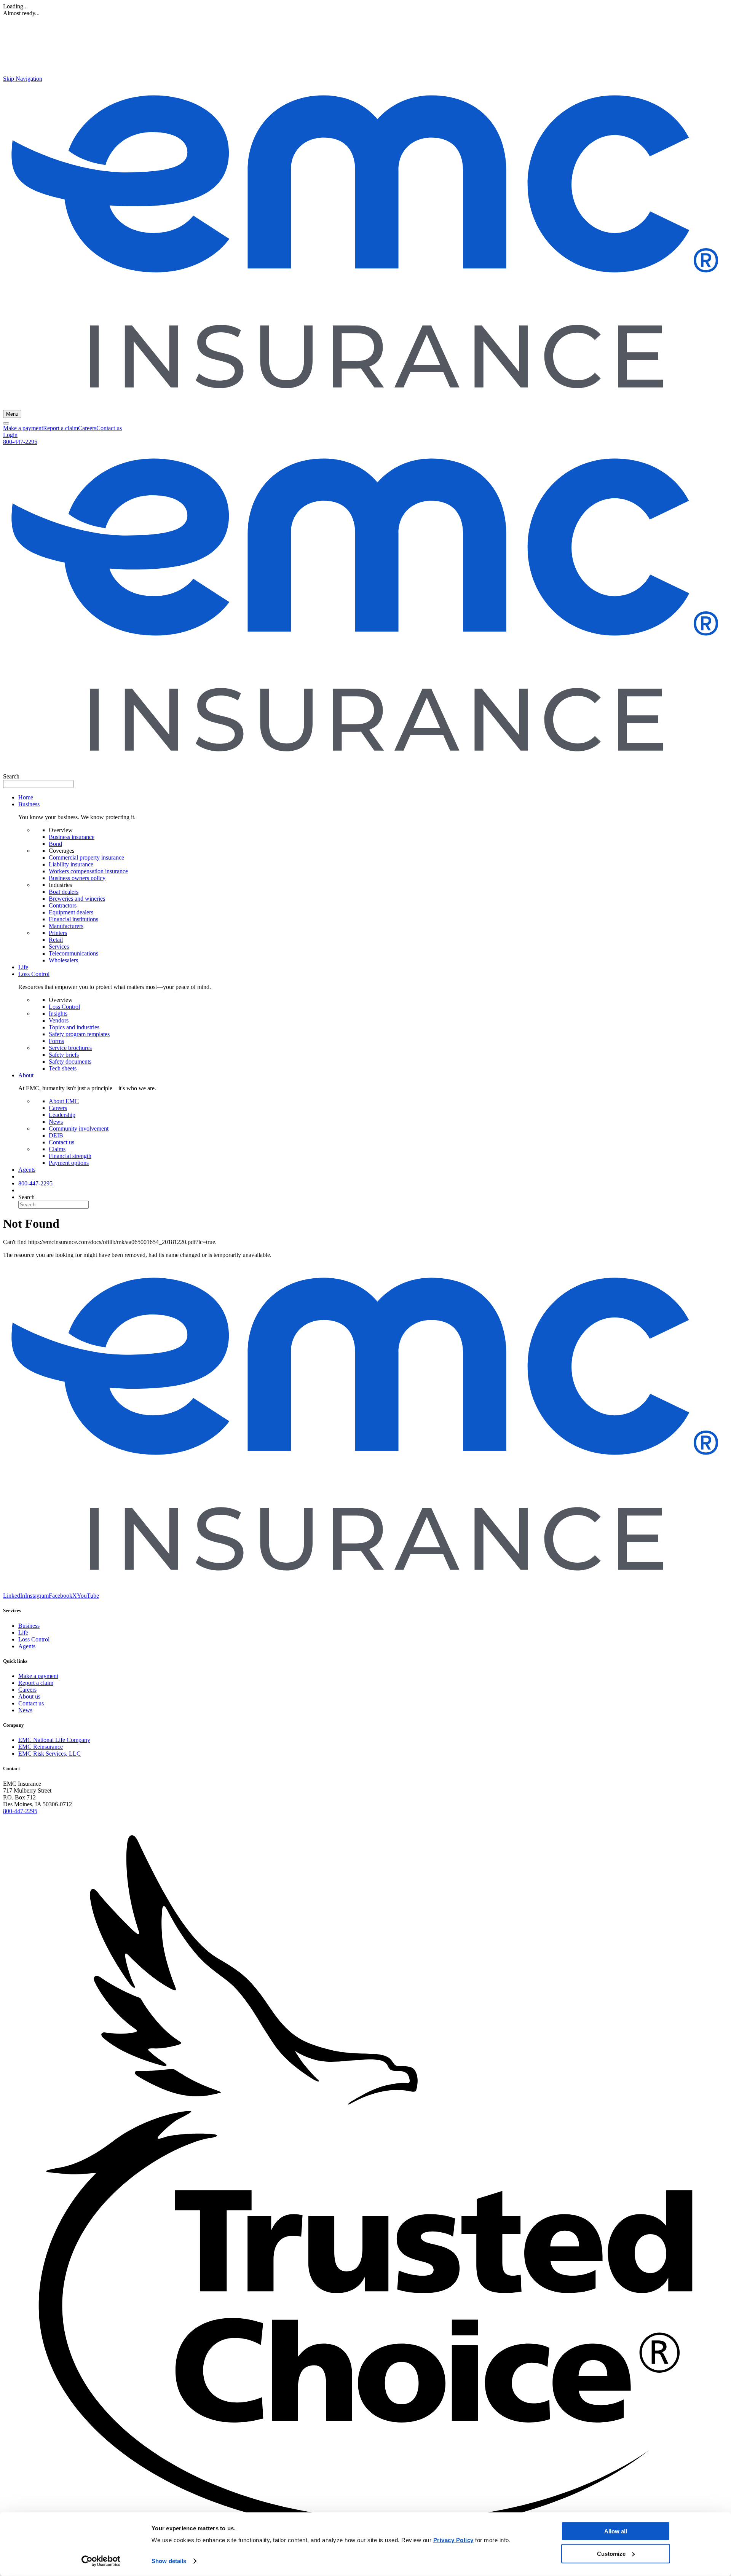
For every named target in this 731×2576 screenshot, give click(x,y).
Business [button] (29, 804)
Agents (27, 1170)
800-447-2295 (20, 442)
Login (10, 435)
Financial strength (70, 1156)
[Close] (6, 423)
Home (26, 797)
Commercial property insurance (86, 857)
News (56, 1122)
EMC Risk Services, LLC (49, 1754)
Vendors (59, 1020)
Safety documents (70, 1062)
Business (29, 1626)
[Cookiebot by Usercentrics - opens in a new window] (101, 2561)
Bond (55, 844)
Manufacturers (66, 926)
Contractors (63, 905)
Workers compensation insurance (88, 871)
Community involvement (79, 1128)
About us (29, 1696)
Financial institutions (73, 919)
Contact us (109, 428)
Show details (169, 2561)
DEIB (56, 1135)
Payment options (69, 1163)
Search (11, 776)
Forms (56, 1041)
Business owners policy (77, 878)
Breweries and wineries (77, 899)
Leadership (62, 1115)
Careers (87, 428)
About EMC (64, 1101)
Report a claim (61, 428)
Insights (58, 1014)
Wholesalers (63, 960)
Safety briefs (64, 1055)
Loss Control (64, 1007)
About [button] (26, 1075)
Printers (58, 933)
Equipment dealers (71, 912)
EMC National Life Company (54, 1740)
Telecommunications (73, 953)
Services (59, 947)
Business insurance (72, 837)
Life (23, 967)
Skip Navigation (23, 79)
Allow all (616, 2531)
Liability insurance (71, 864)
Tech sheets (63, 1068)
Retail (56, 940)
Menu (12, 414)
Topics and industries (74, 1027)
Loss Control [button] (34, 974)
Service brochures (70, 1048)
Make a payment (23, 428)
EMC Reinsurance (41, 1747)
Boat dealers (64, 892)
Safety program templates (79, 1034)
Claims (57, 1149)
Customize (611, 2553)
